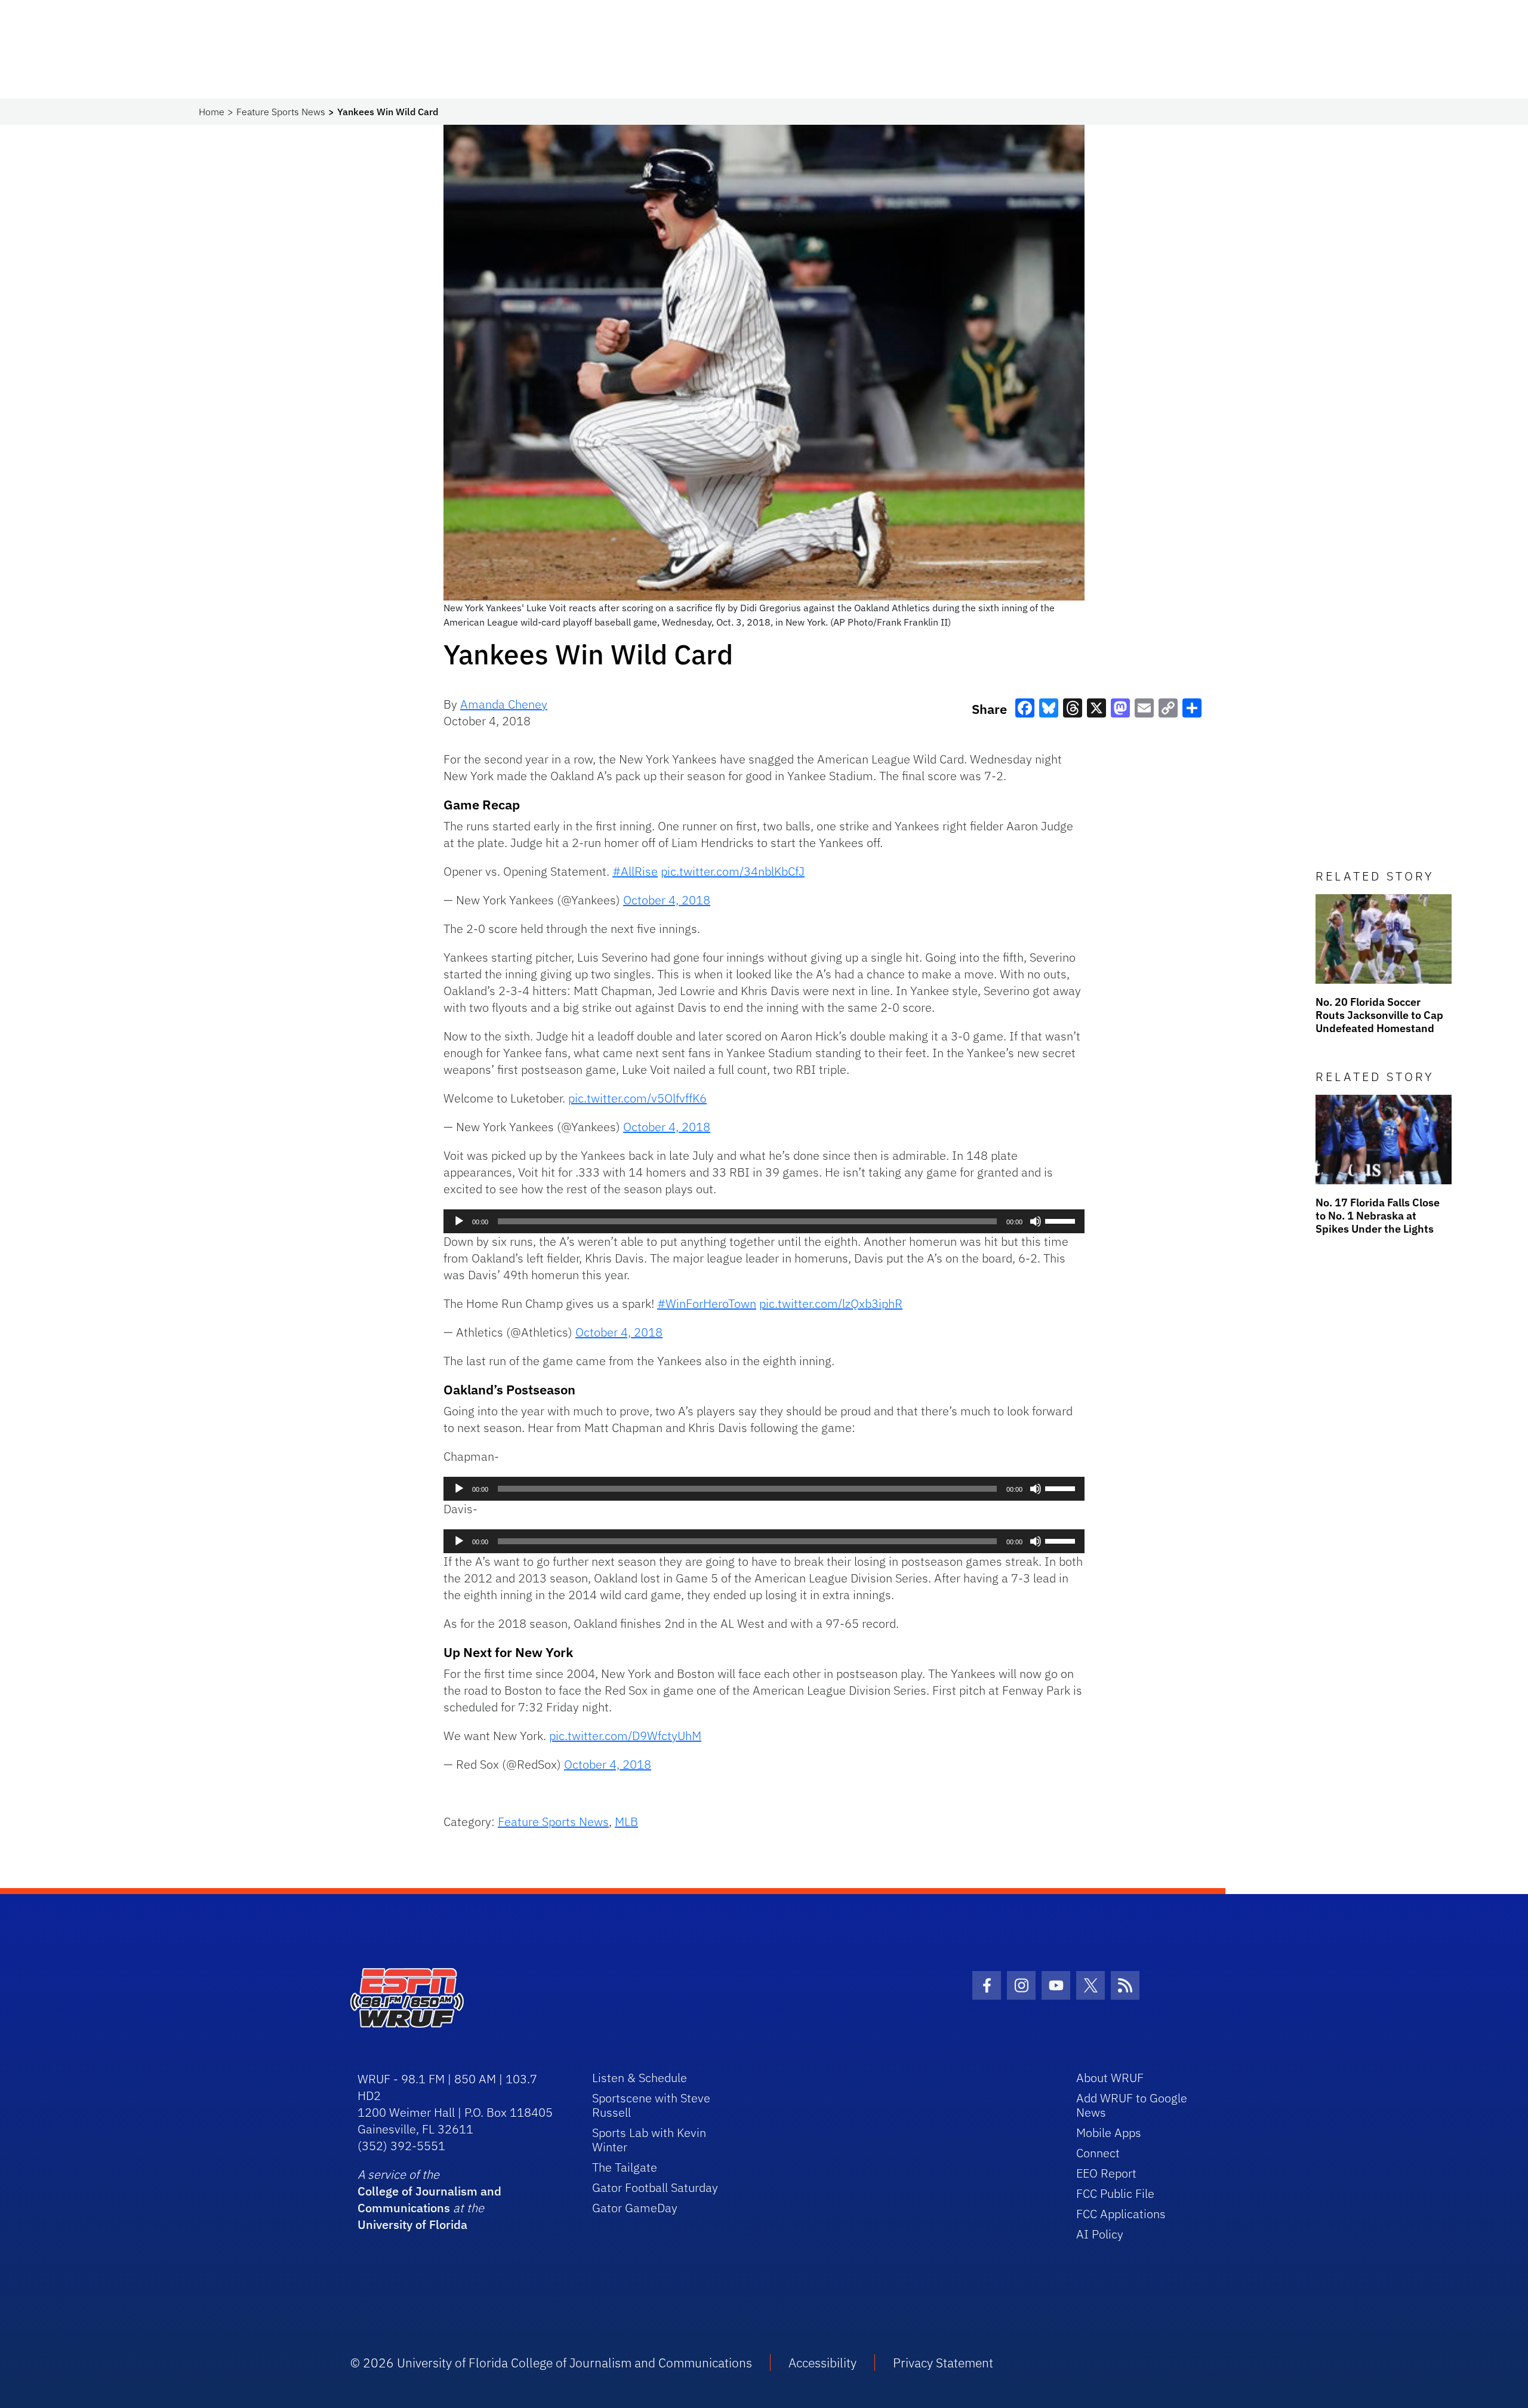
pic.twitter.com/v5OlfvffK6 (637, 1098)
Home (212, 112)
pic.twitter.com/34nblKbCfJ (733, 871)
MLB (626, 1822)
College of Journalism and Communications (429, 2199)
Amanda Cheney (504, 704)
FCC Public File (1115, 2193)
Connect (1098, 2153)
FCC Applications (1121, 2214)
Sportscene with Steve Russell (651, 2105)
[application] (764, 1221)
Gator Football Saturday (655, 2187)
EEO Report (1106, 2173)
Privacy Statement (943, 2363)
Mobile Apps (1109, 2133)
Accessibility (822, 2363)
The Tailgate (625, 2167)
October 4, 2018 (667, 900)
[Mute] (1036, 1221)
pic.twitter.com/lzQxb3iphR (831, 1303)
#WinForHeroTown (707, 1303)
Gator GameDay (635, 2208)
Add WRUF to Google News (1132, 2105)
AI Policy (1100, 2234)
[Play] (459, 1221)
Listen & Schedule (640, 2078)
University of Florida (412, 2224)
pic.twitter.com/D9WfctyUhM (625, 1736)
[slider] (1062, 1220)
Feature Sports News (281, 112)
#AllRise (635, 871)
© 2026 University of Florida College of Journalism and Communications (551, 2363)
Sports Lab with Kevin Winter (649, 2140)
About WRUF (1110, 2078)
